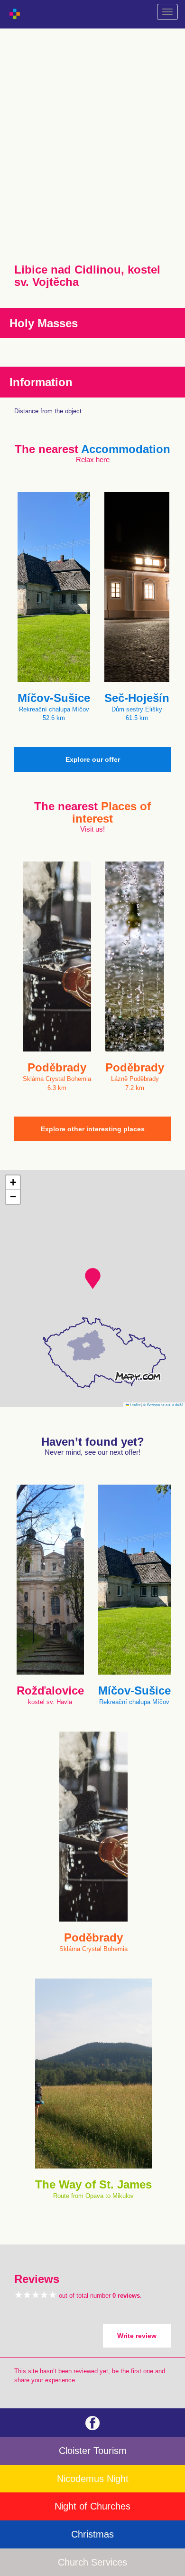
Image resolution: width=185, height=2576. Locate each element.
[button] (93, 1279)
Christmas (92, 2534)
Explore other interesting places (93, 1129)
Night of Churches (92, 2506)
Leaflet (135, 1405)
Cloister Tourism (93, 2451)
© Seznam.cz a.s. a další (163, 1405)
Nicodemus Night (93, 2479)
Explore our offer (93, 759)
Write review (137, 2336)
